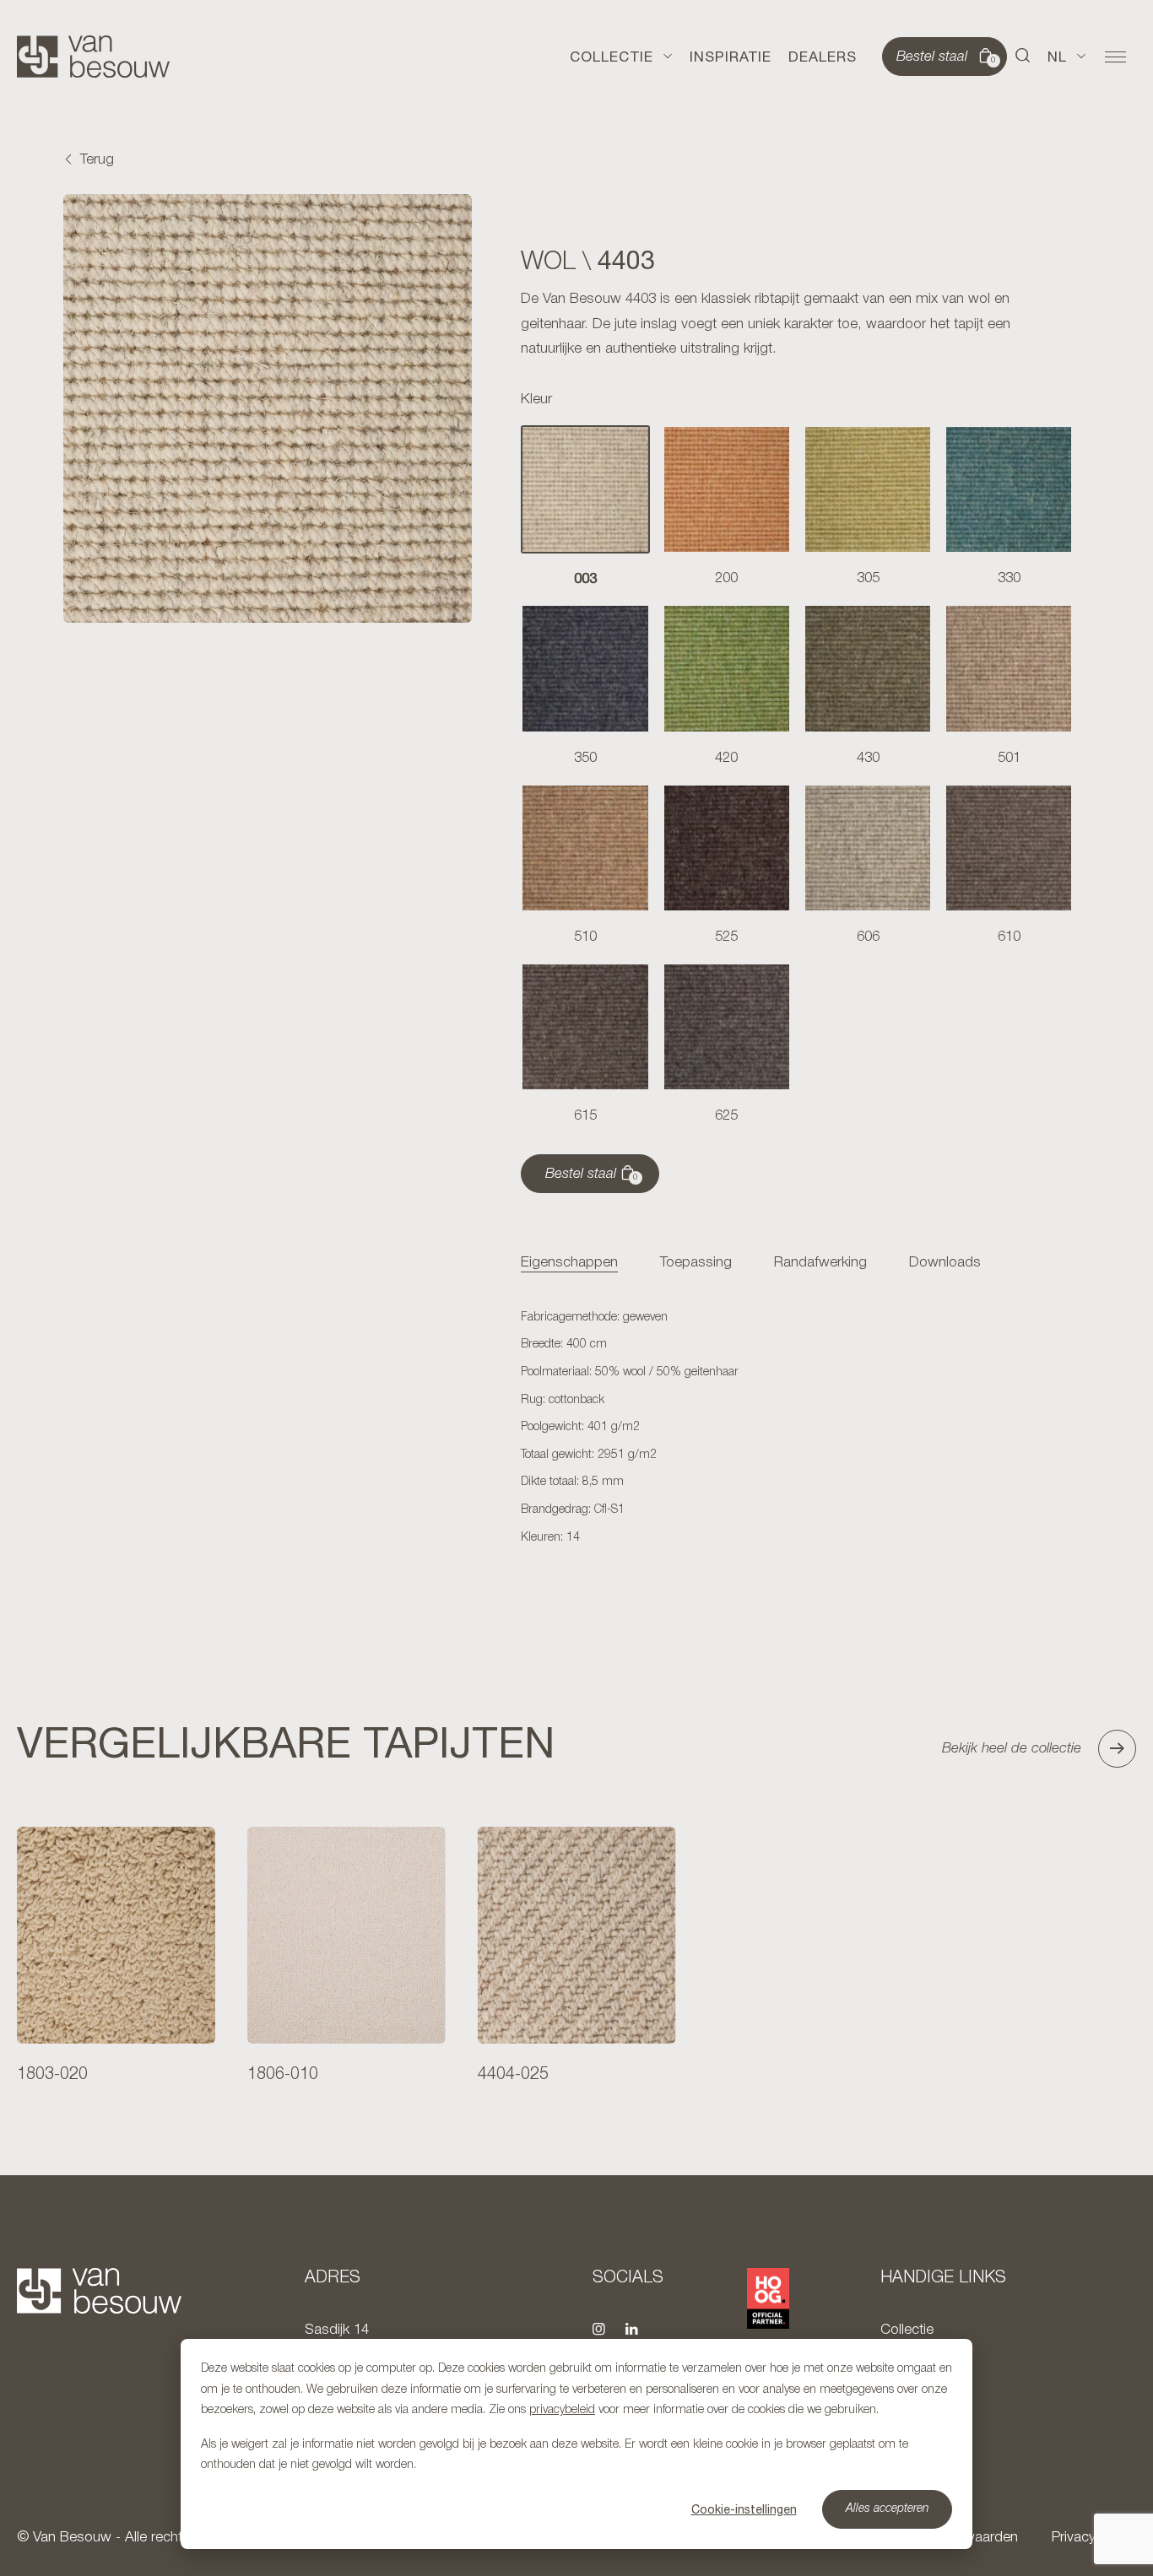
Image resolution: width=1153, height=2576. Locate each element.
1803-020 (52, 2075)
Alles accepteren (888, 2509)
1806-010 (283, 2075)
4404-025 (513, 2075)
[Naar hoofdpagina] (93, 57)
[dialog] (576, 2444)
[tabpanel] (797, 1428)
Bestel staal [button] (946, 57)
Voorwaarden (977, 2538)
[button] (1023, 57)
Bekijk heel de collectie (1012, 1749)
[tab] (569, 1264)
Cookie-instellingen (744, 2509)
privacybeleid (562, 2410)
